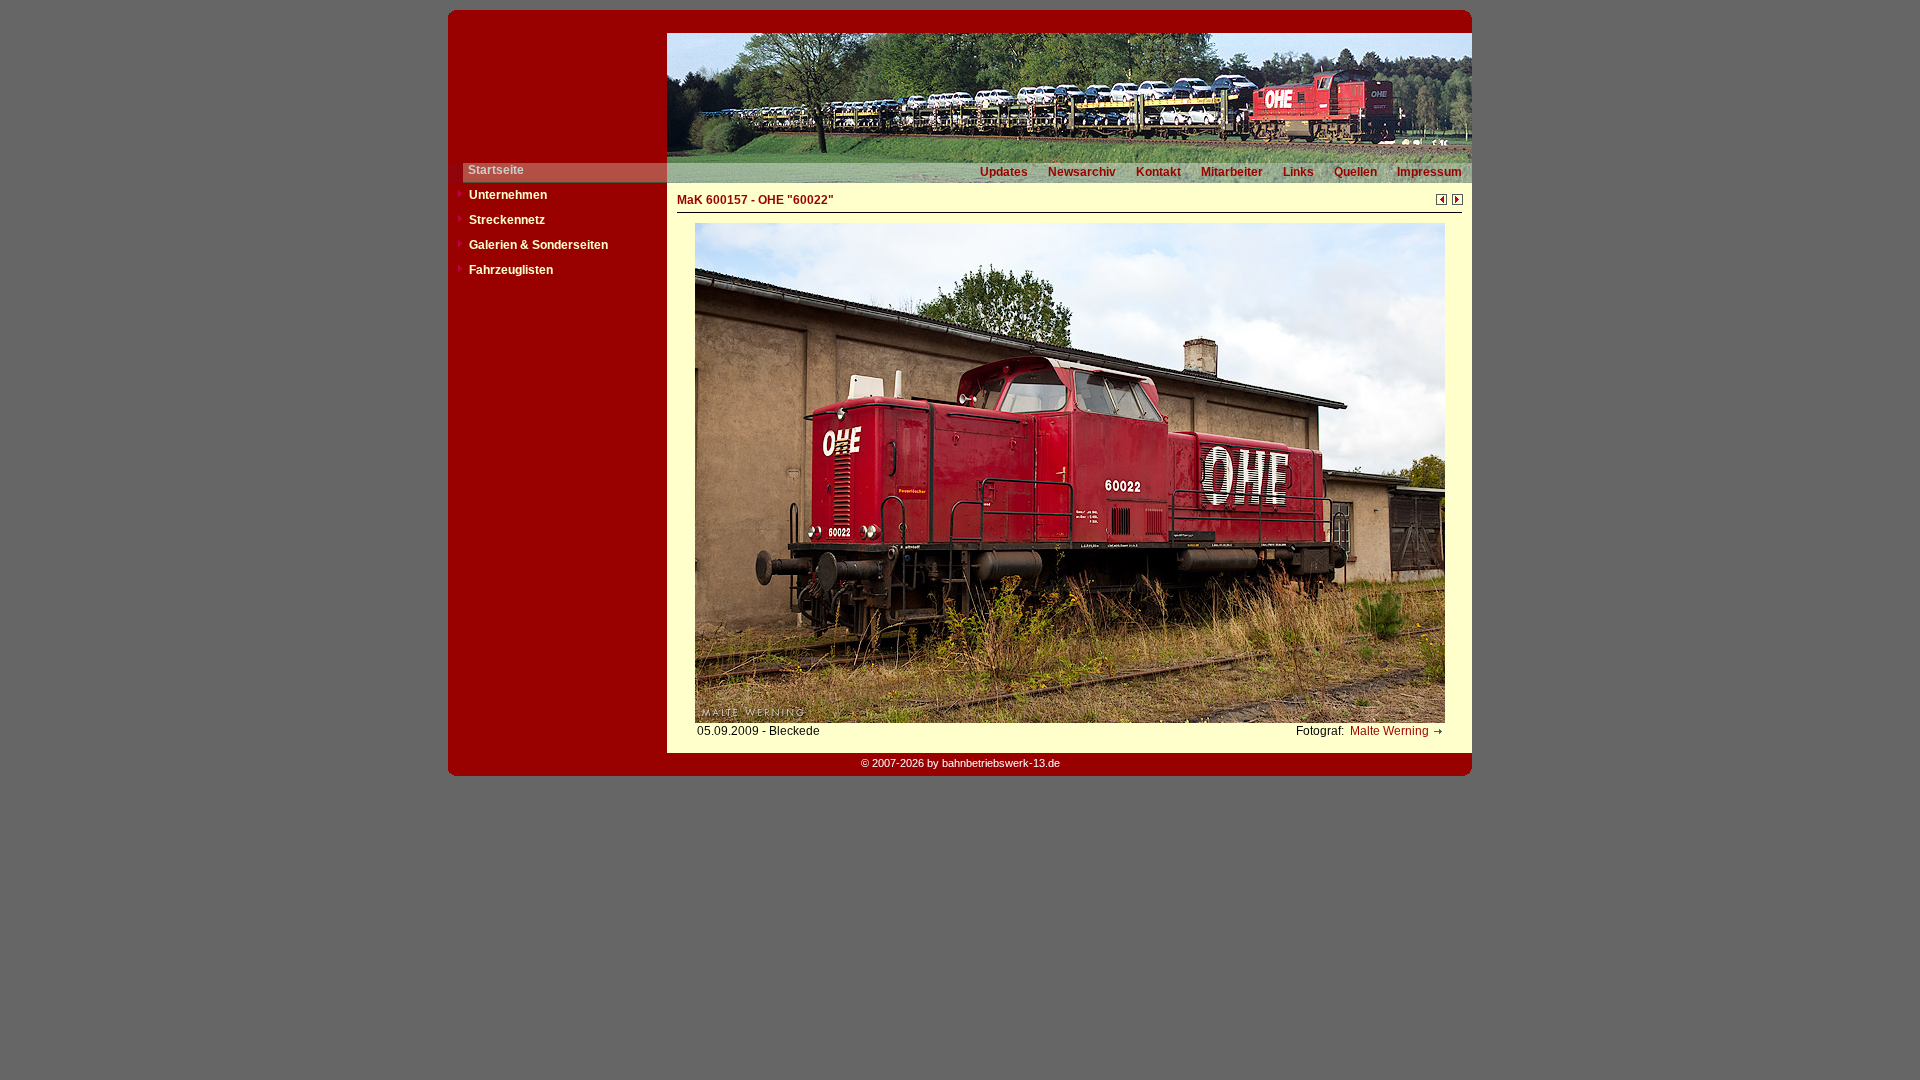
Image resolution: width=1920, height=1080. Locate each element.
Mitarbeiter (1232, 172)
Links (1298, 172)
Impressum (1429, 172)
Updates (1004, 172)
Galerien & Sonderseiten (538, 245)
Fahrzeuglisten (511, 270)
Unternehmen (508, 195)
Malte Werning (1388, 731)
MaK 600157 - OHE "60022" (755, 200)
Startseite (496, 170)
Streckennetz (507, 220)
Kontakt (1158, 172)
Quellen (1355, 172)
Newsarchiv (1082, 172)
